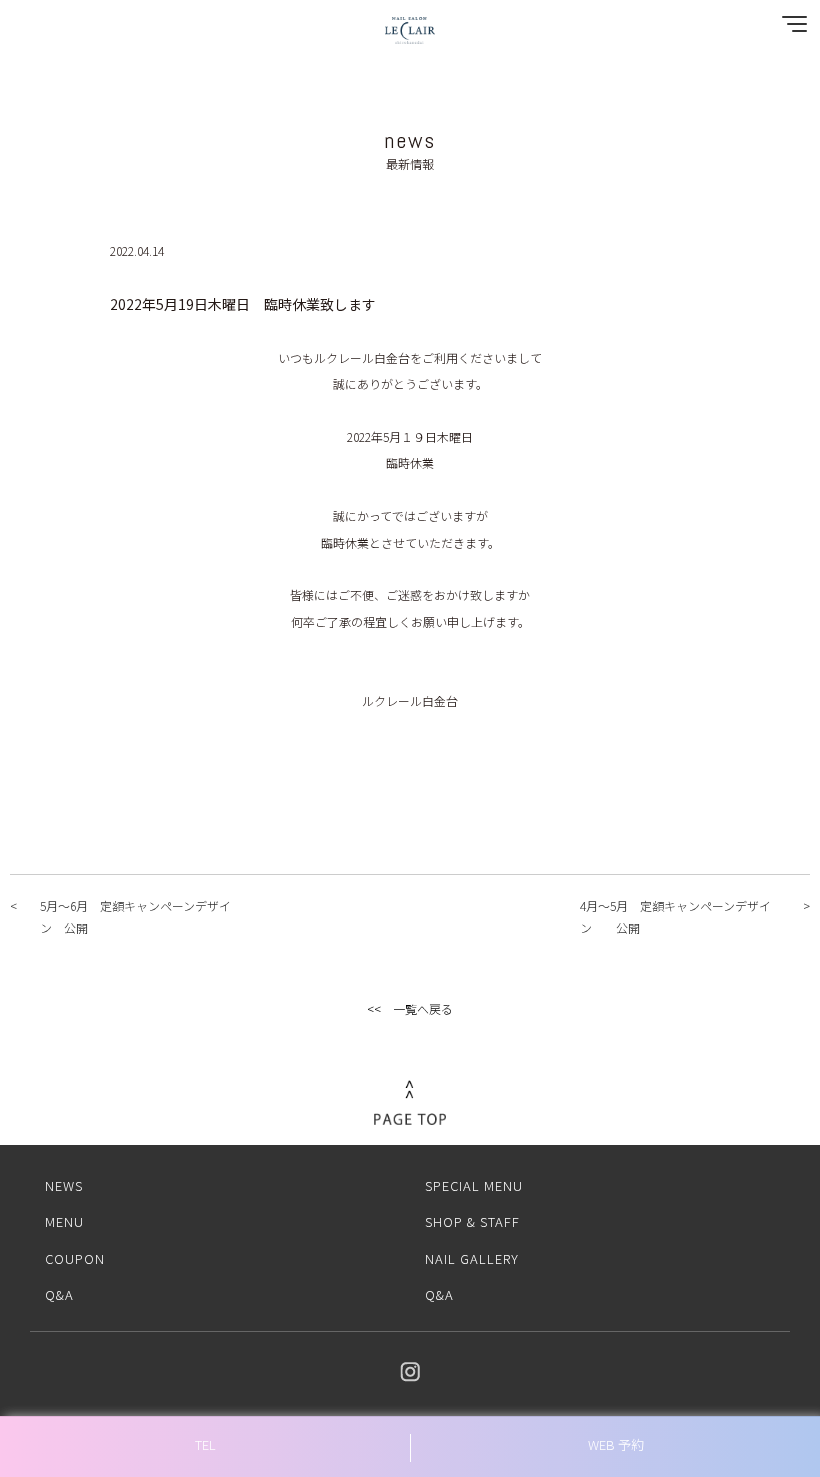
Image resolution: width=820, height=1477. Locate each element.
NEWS (64, 1185)
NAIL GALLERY (472, 1258)
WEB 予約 (616, 1444)
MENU (64, 1221)
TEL (205, 1444)
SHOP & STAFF (472, 1221)
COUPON (75, 1258)
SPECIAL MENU (474, 1185)
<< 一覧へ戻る (410, 1008)
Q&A (59, 1294)
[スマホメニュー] (790, 28)
